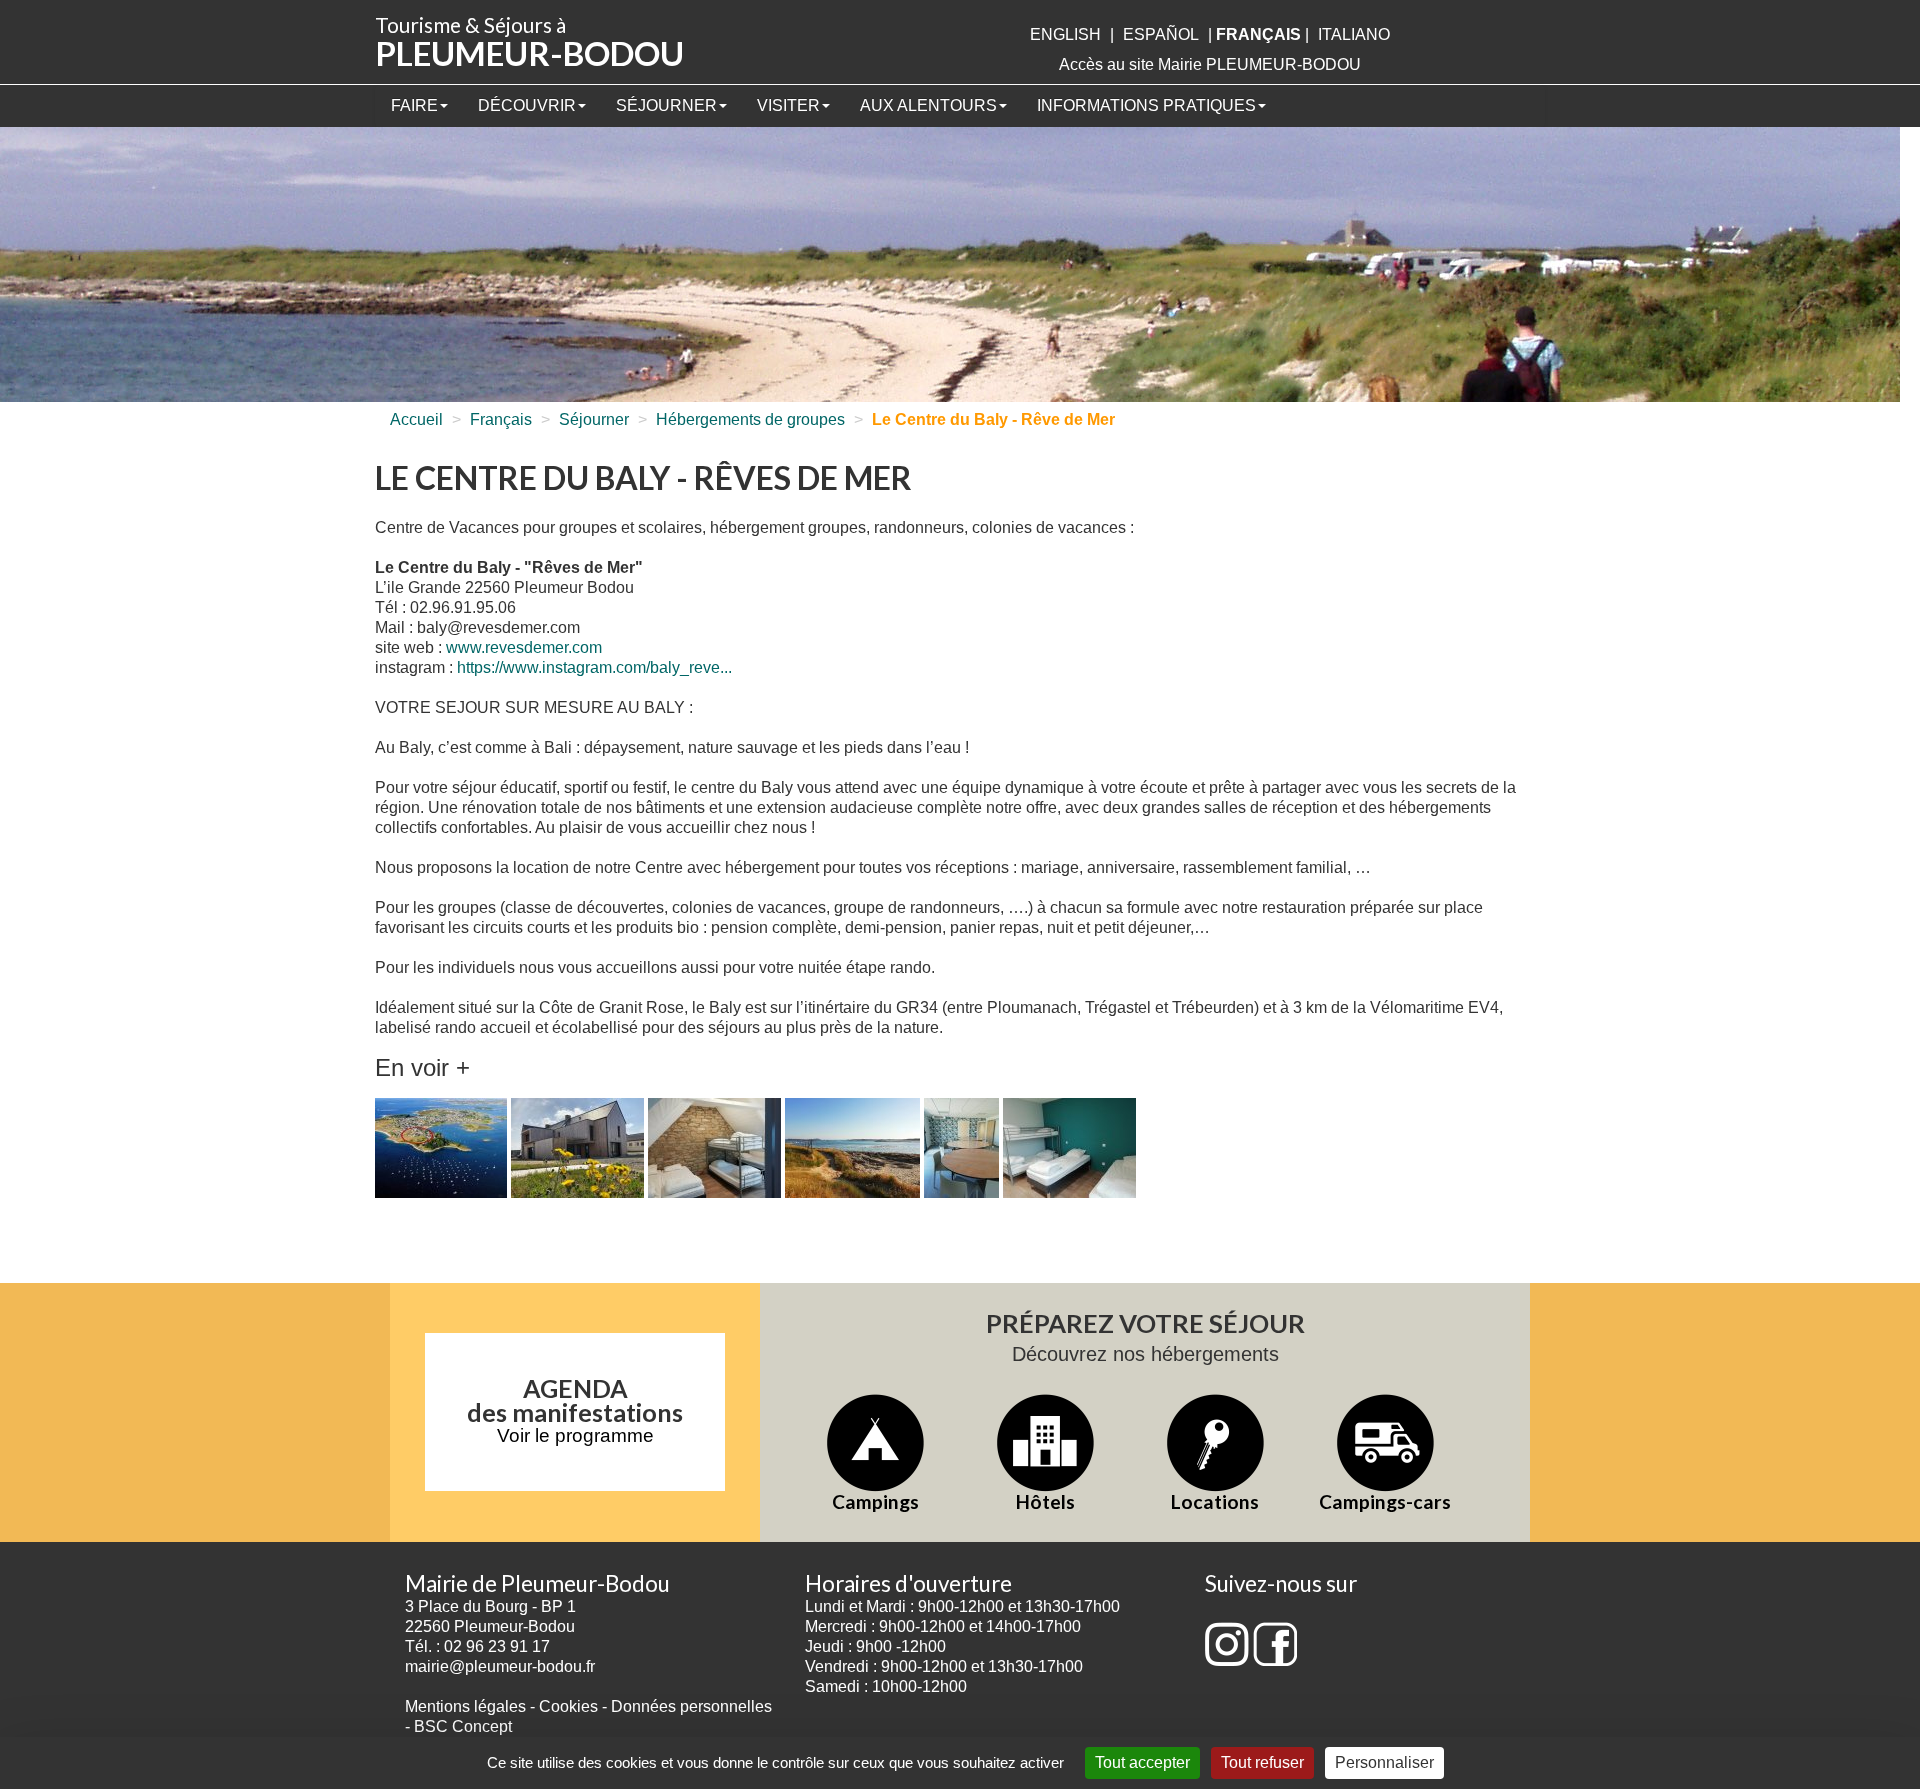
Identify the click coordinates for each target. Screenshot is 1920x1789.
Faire (414, 105)
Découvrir (527, 105)
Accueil (416, 419)
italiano (1354, 34)
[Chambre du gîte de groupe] (1069, 1149)
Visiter (788, 105)
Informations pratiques (1146, 105)
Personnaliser (1384, 1762)
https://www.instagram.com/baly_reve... (594, 667)
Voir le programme (575, 1435)
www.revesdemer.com (524, 647)
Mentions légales (465, 1706)
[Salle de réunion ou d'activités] (961, 1149)
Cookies (568, 1706)
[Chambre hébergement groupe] (714, 1149)
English (1065, 34)
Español (1161, 34)
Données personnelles (691, 1706)
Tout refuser (1262, 1762)
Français (501, 419)
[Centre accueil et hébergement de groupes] (577, 1149)
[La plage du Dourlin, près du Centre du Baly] (852, 1149)
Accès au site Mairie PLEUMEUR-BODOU (1210, 64)
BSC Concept (463, 1726)
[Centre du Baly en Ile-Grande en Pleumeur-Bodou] (441, 1149)
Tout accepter (1142, 1762)
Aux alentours (928, 105)
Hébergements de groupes (750, 419)
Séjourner (666, 105)
